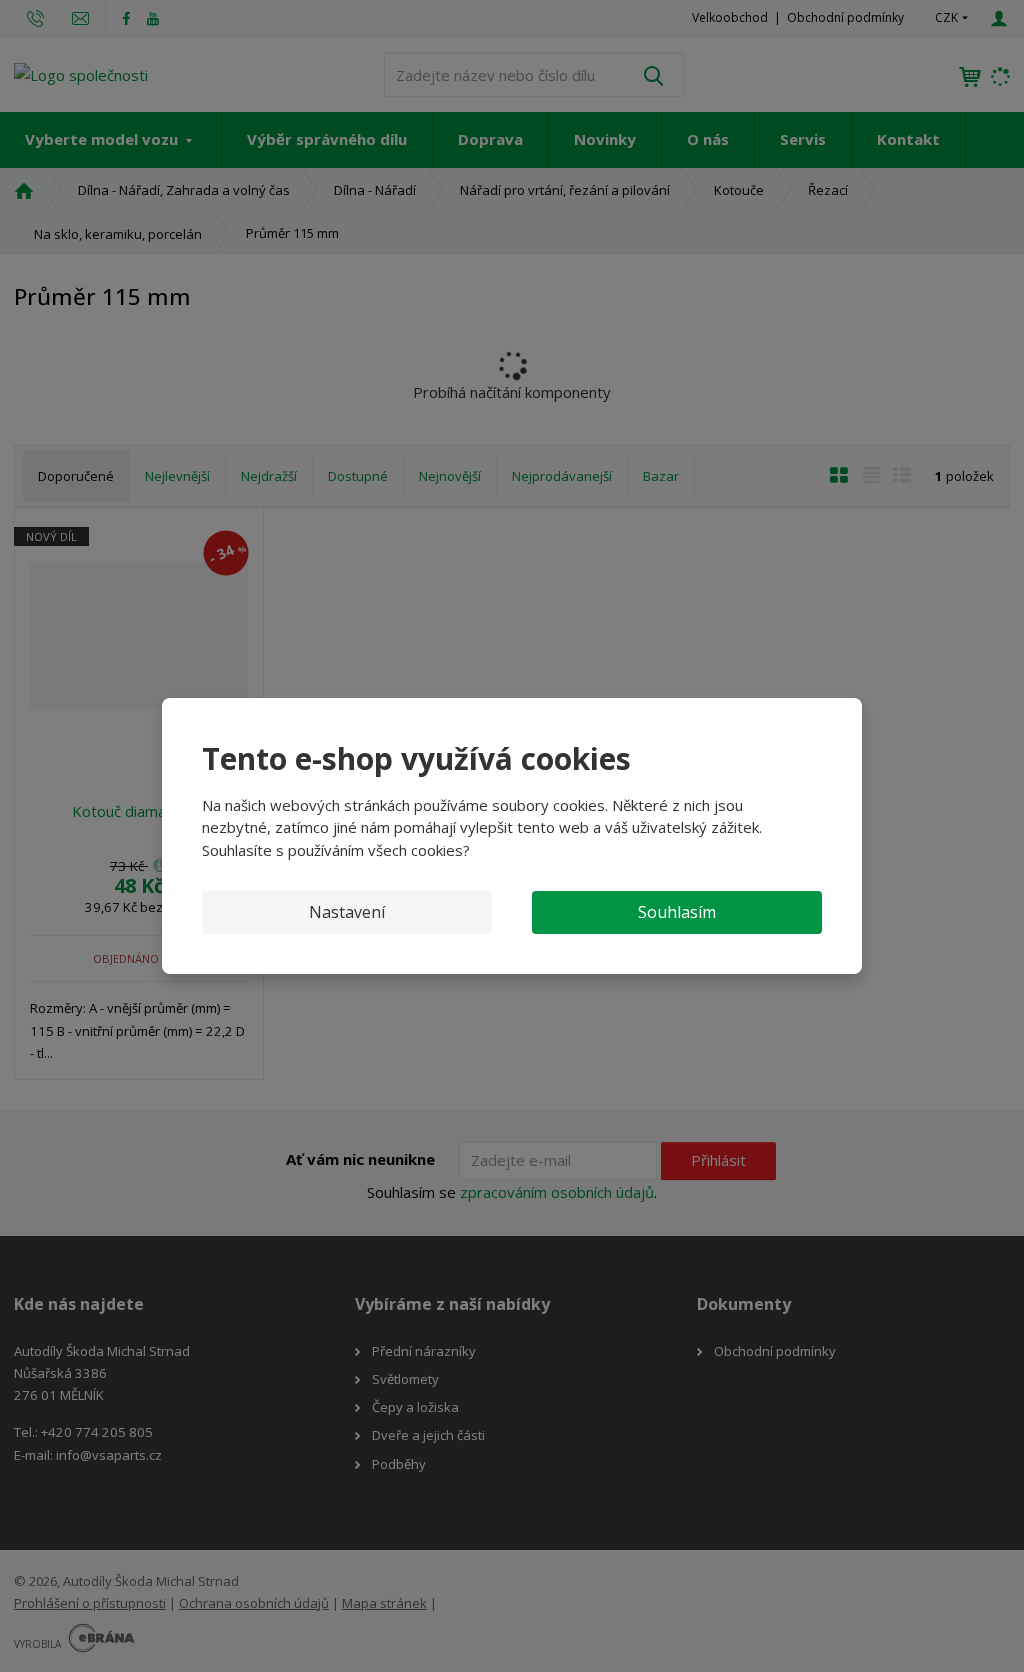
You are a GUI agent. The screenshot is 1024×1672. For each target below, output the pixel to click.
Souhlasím (677, 912)
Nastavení (347, 912)
